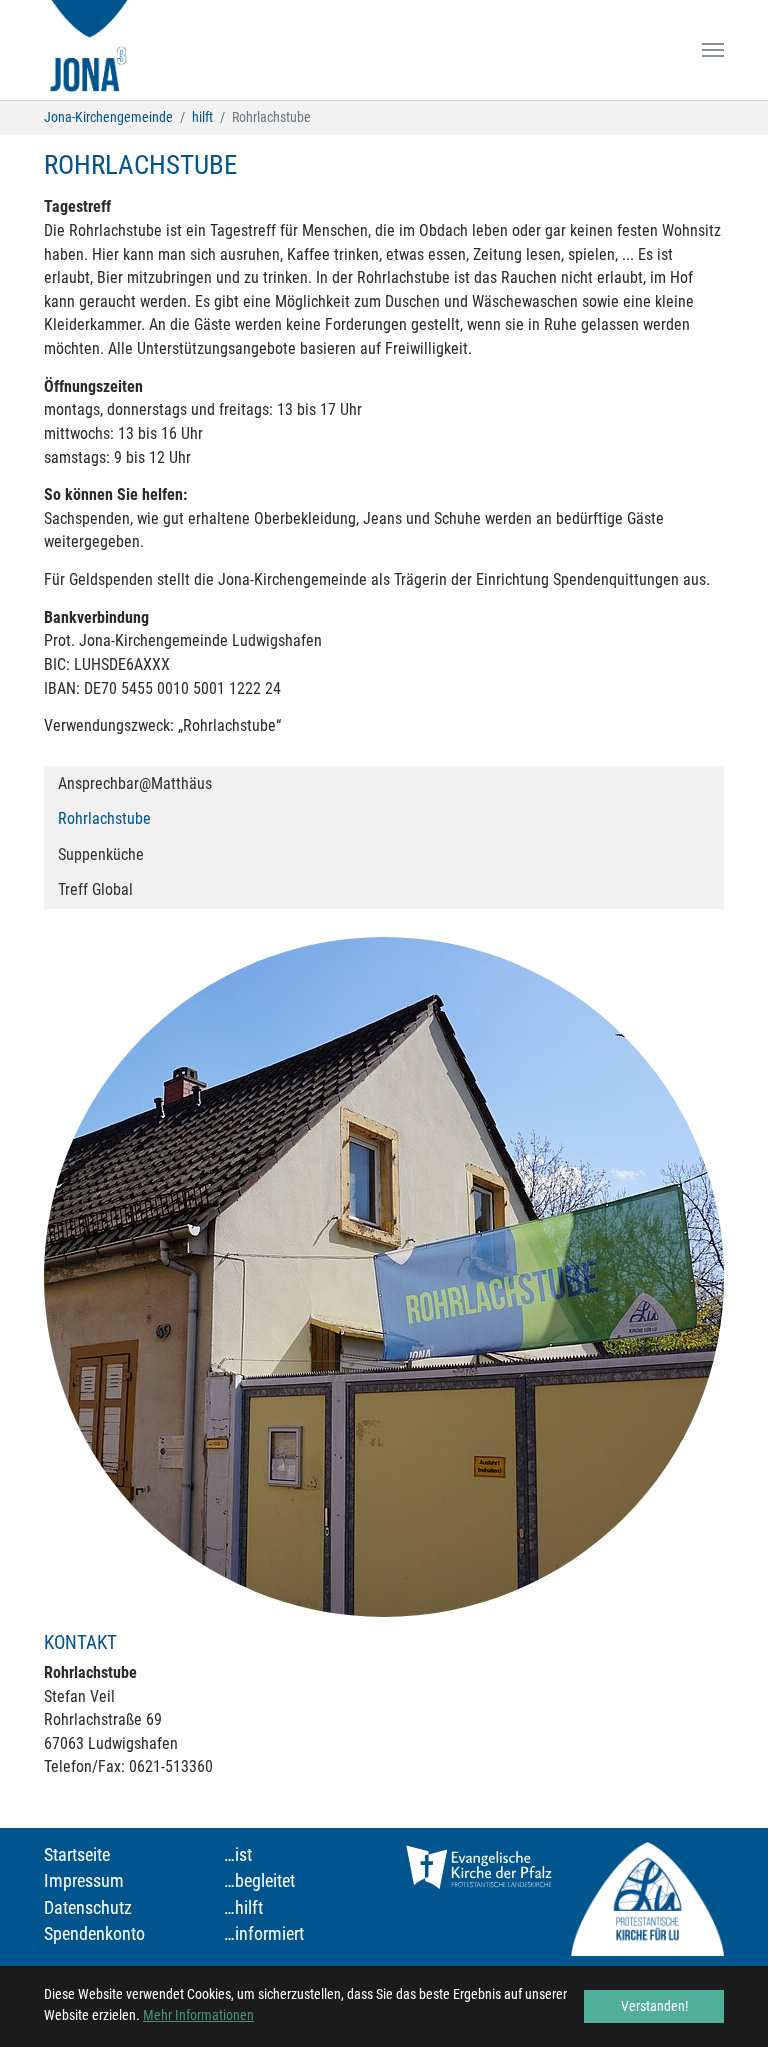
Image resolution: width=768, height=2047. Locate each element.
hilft (249, 1908)
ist (243, 1855)
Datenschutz (88, 1908)
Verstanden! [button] (654, 2006)
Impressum (84, 1881)
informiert (269, 1934)
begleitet (265, 1881)
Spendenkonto (94, 1934)
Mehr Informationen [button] (198, 2015)
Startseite (77, 1855)
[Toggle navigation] (713, 50)
